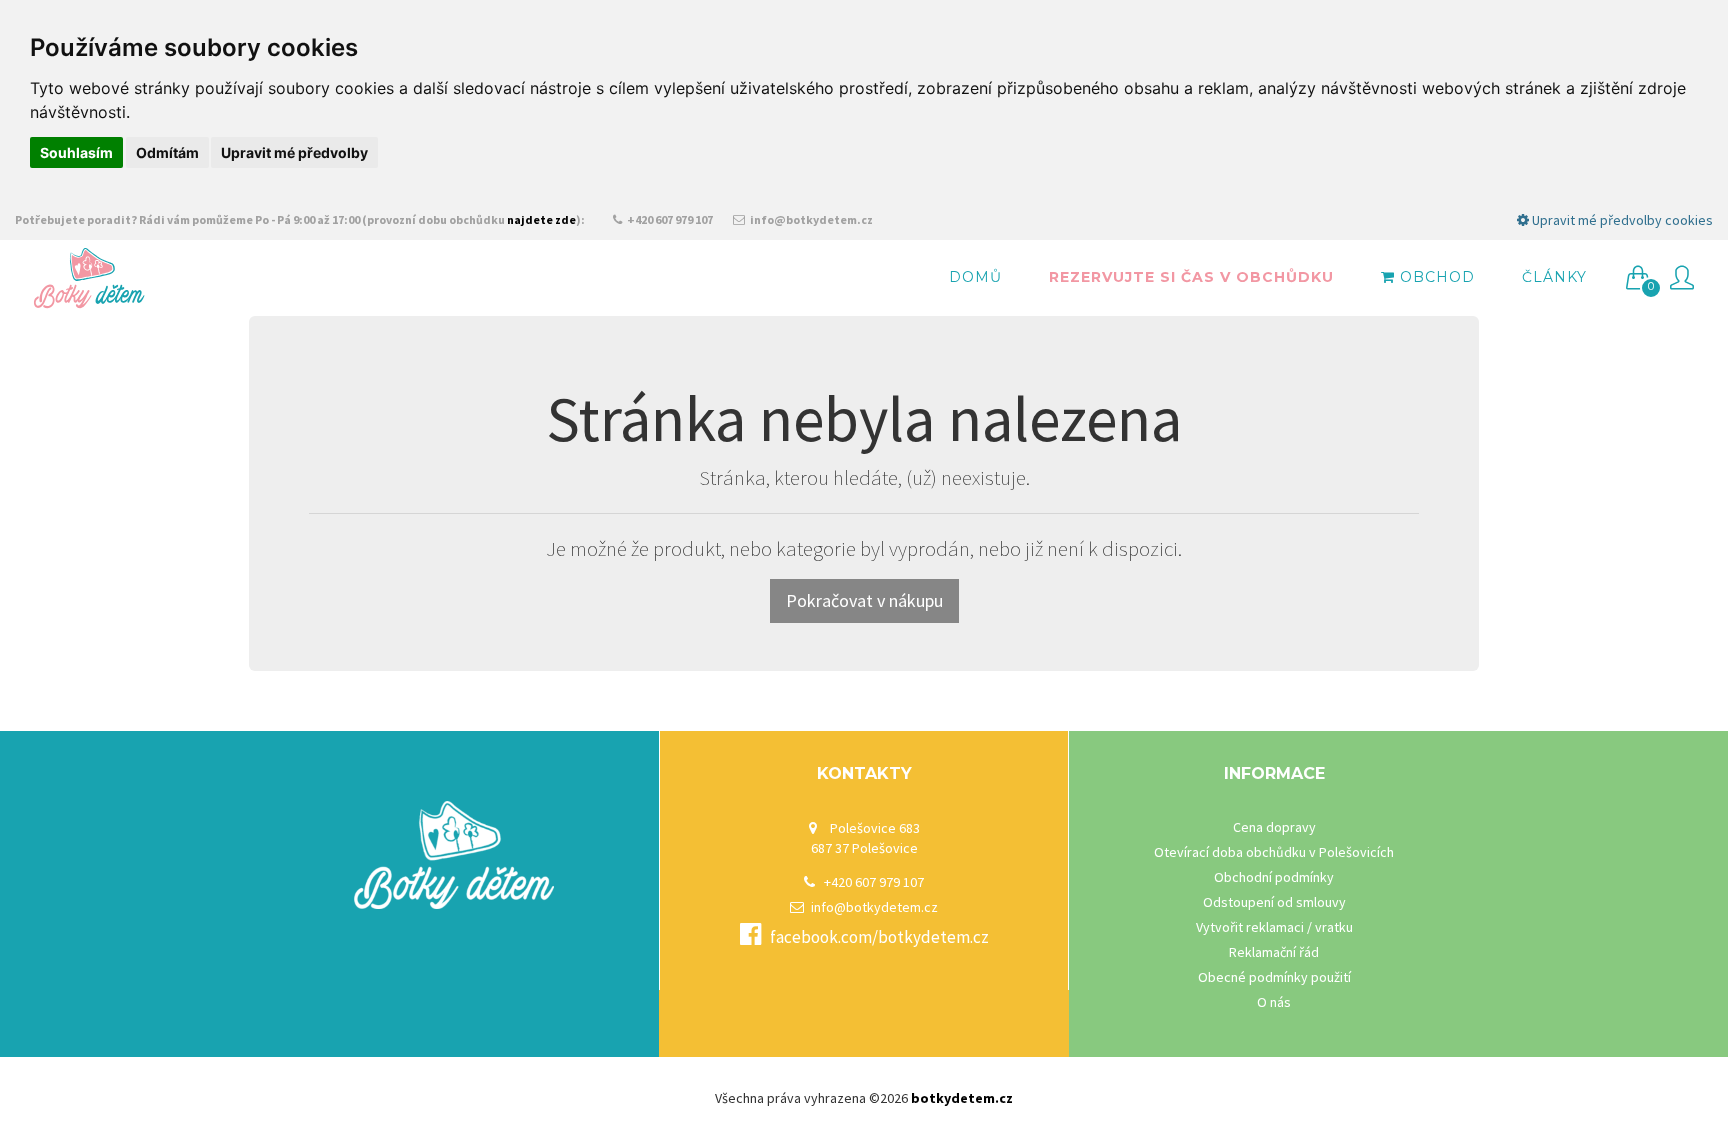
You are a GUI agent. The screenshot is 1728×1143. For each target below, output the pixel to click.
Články (1554, 277)
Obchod (1435, 277)
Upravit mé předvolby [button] (294, 152)
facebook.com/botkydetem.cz (879, 937)
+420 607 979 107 (669, 219)
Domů (975, 277)
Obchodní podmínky (1274, 877)
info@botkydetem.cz (810, 219)
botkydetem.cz (962, 1098)
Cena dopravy (1274, 827)
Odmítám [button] (167, 152)
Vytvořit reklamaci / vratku (1274, 927)
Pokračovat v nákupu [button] (864, 600)
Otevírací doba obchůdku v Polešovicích (1274, 852)
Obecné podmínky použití (1274, 977)
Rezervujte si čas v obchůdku (1191, 277)
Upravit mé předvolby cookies (1621, 220)
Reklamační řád (1274, 952)
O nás (1274, 1002)
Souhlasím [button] (76, 152)
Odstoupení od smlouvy (1274, 902)
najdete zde (541, 219)
